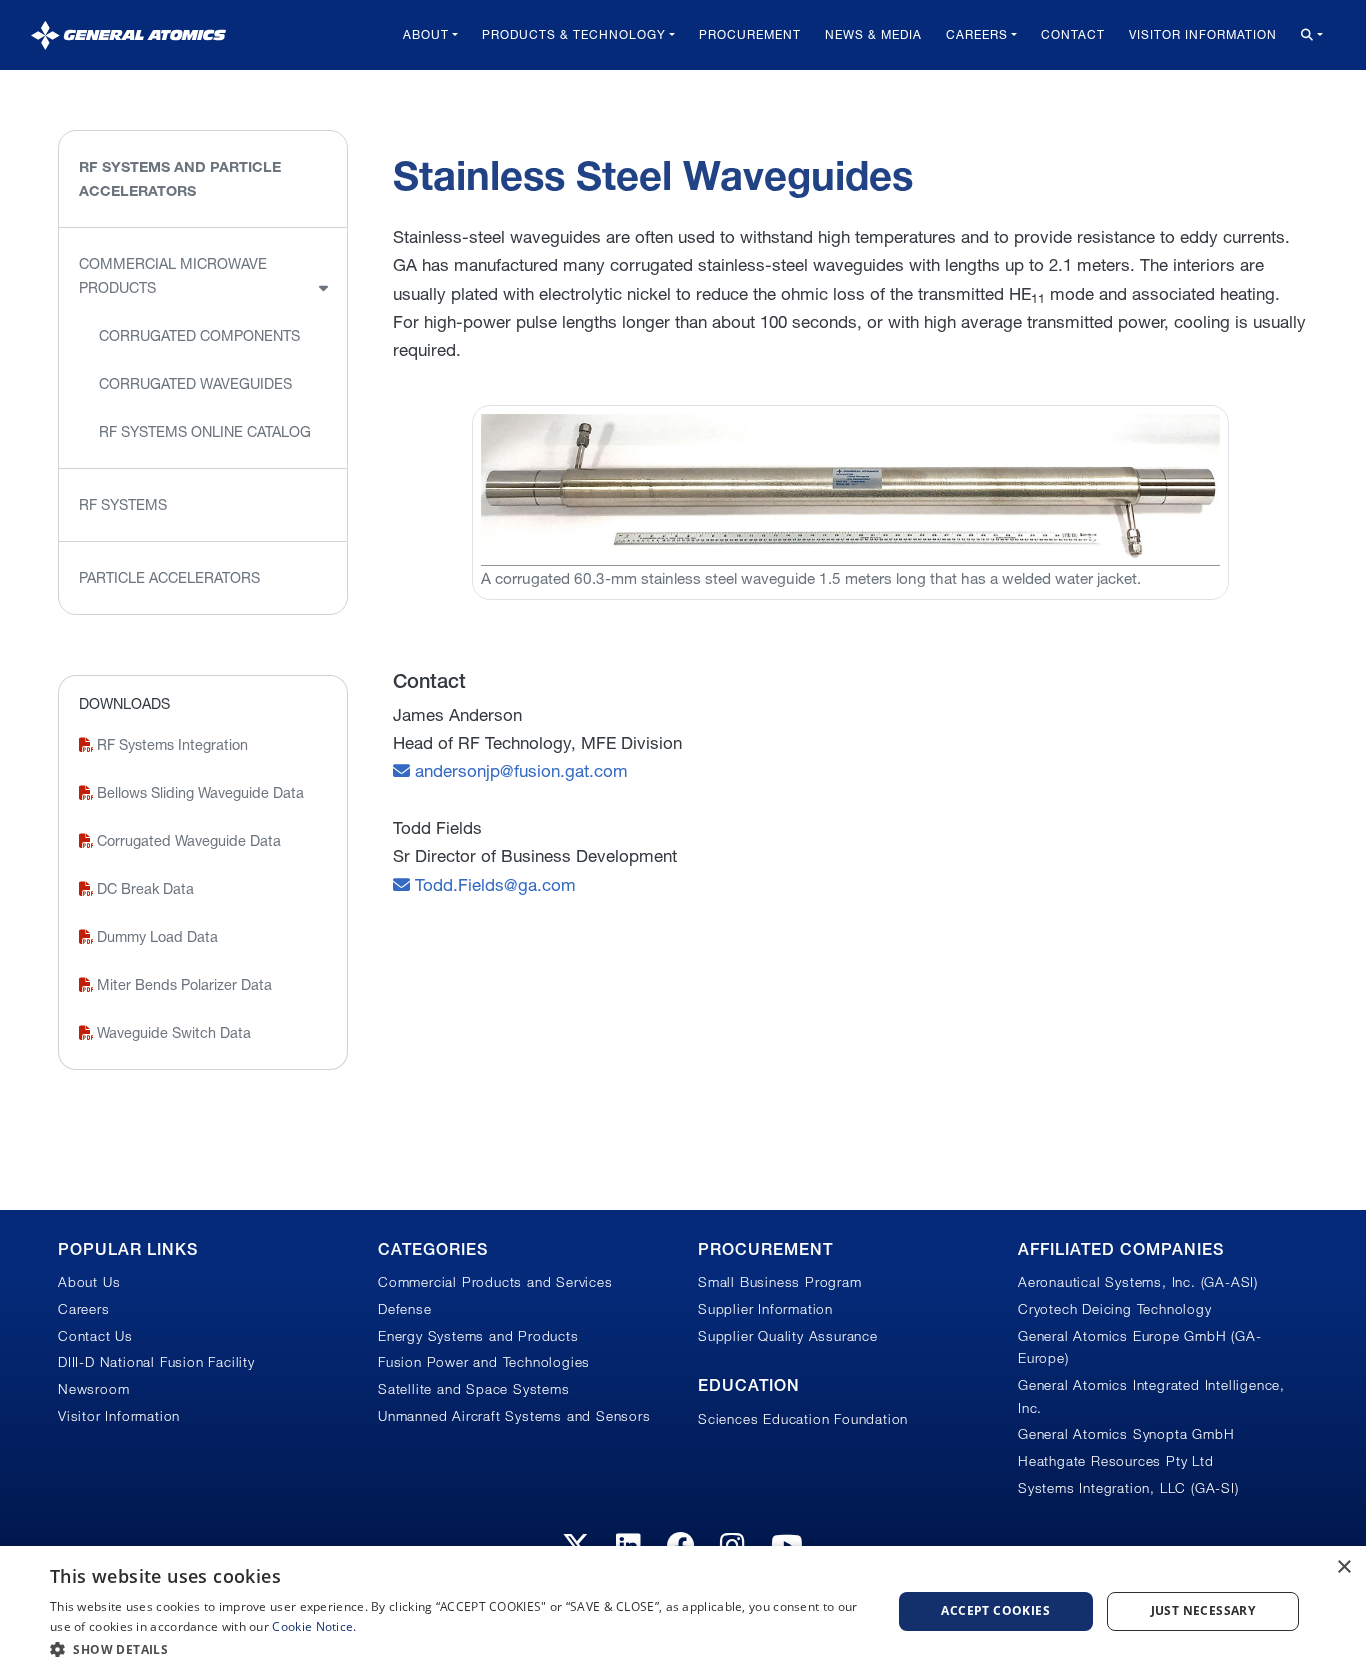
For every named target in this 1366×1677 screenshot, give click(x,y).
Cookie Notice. (314, 1626)
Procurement (750, 34)
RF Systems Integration (170, 745)
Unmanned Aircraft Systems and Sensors (514, 1416)
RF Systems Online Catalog (205, 432)
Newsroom (93, 1389)
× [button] (1343, 1567)
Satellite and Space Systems (474, 1389)
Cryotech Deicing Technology (1115, 1309)
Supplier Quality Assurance (788, 1336)
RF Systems (123, 505)
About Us (89, 1282)
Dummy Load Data (155, 937)
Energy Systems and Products (478, 1336)
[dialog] (683, 1611)
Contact (1073, 34)
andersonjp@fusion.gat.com (519, 770)
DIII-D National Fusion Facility (156, 1362)
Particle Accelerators (169, 578)
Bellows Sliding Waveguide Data (198, 793)
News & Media (873, 34)
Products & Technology (574, 34)
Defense (405, 1309)
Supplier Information (765, 1309)
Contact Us (95, 1336)
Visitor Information (1203, 34)
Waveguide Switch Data (172, 1033)
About (426, 34)
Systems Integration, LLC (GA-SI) (1128, 1488)
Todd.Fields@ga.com (493, 884)
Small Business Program (780, 1282)
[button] (458, 1649)
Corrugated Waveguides (195, 384)
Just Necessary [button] (1203, 1610)
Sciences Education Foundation (803, 1419)
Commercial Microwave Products (173, 276)
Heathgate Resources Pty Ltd (1116, 1461)
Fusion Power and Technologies (484, 1362)
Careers (977, 34)
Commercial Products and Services (495, 1282)
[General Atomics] (128, 34)
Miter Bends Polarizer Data (182, 985)
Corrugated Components (199, 336)
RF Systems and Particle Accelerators (180, 179)
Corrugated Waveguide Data (187, 841)
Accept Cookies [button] (995, 1610)
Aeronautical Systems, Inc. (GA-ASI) (1138, 1282)
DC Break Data (143, 889)
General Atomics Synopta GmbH (1126, 1434)
